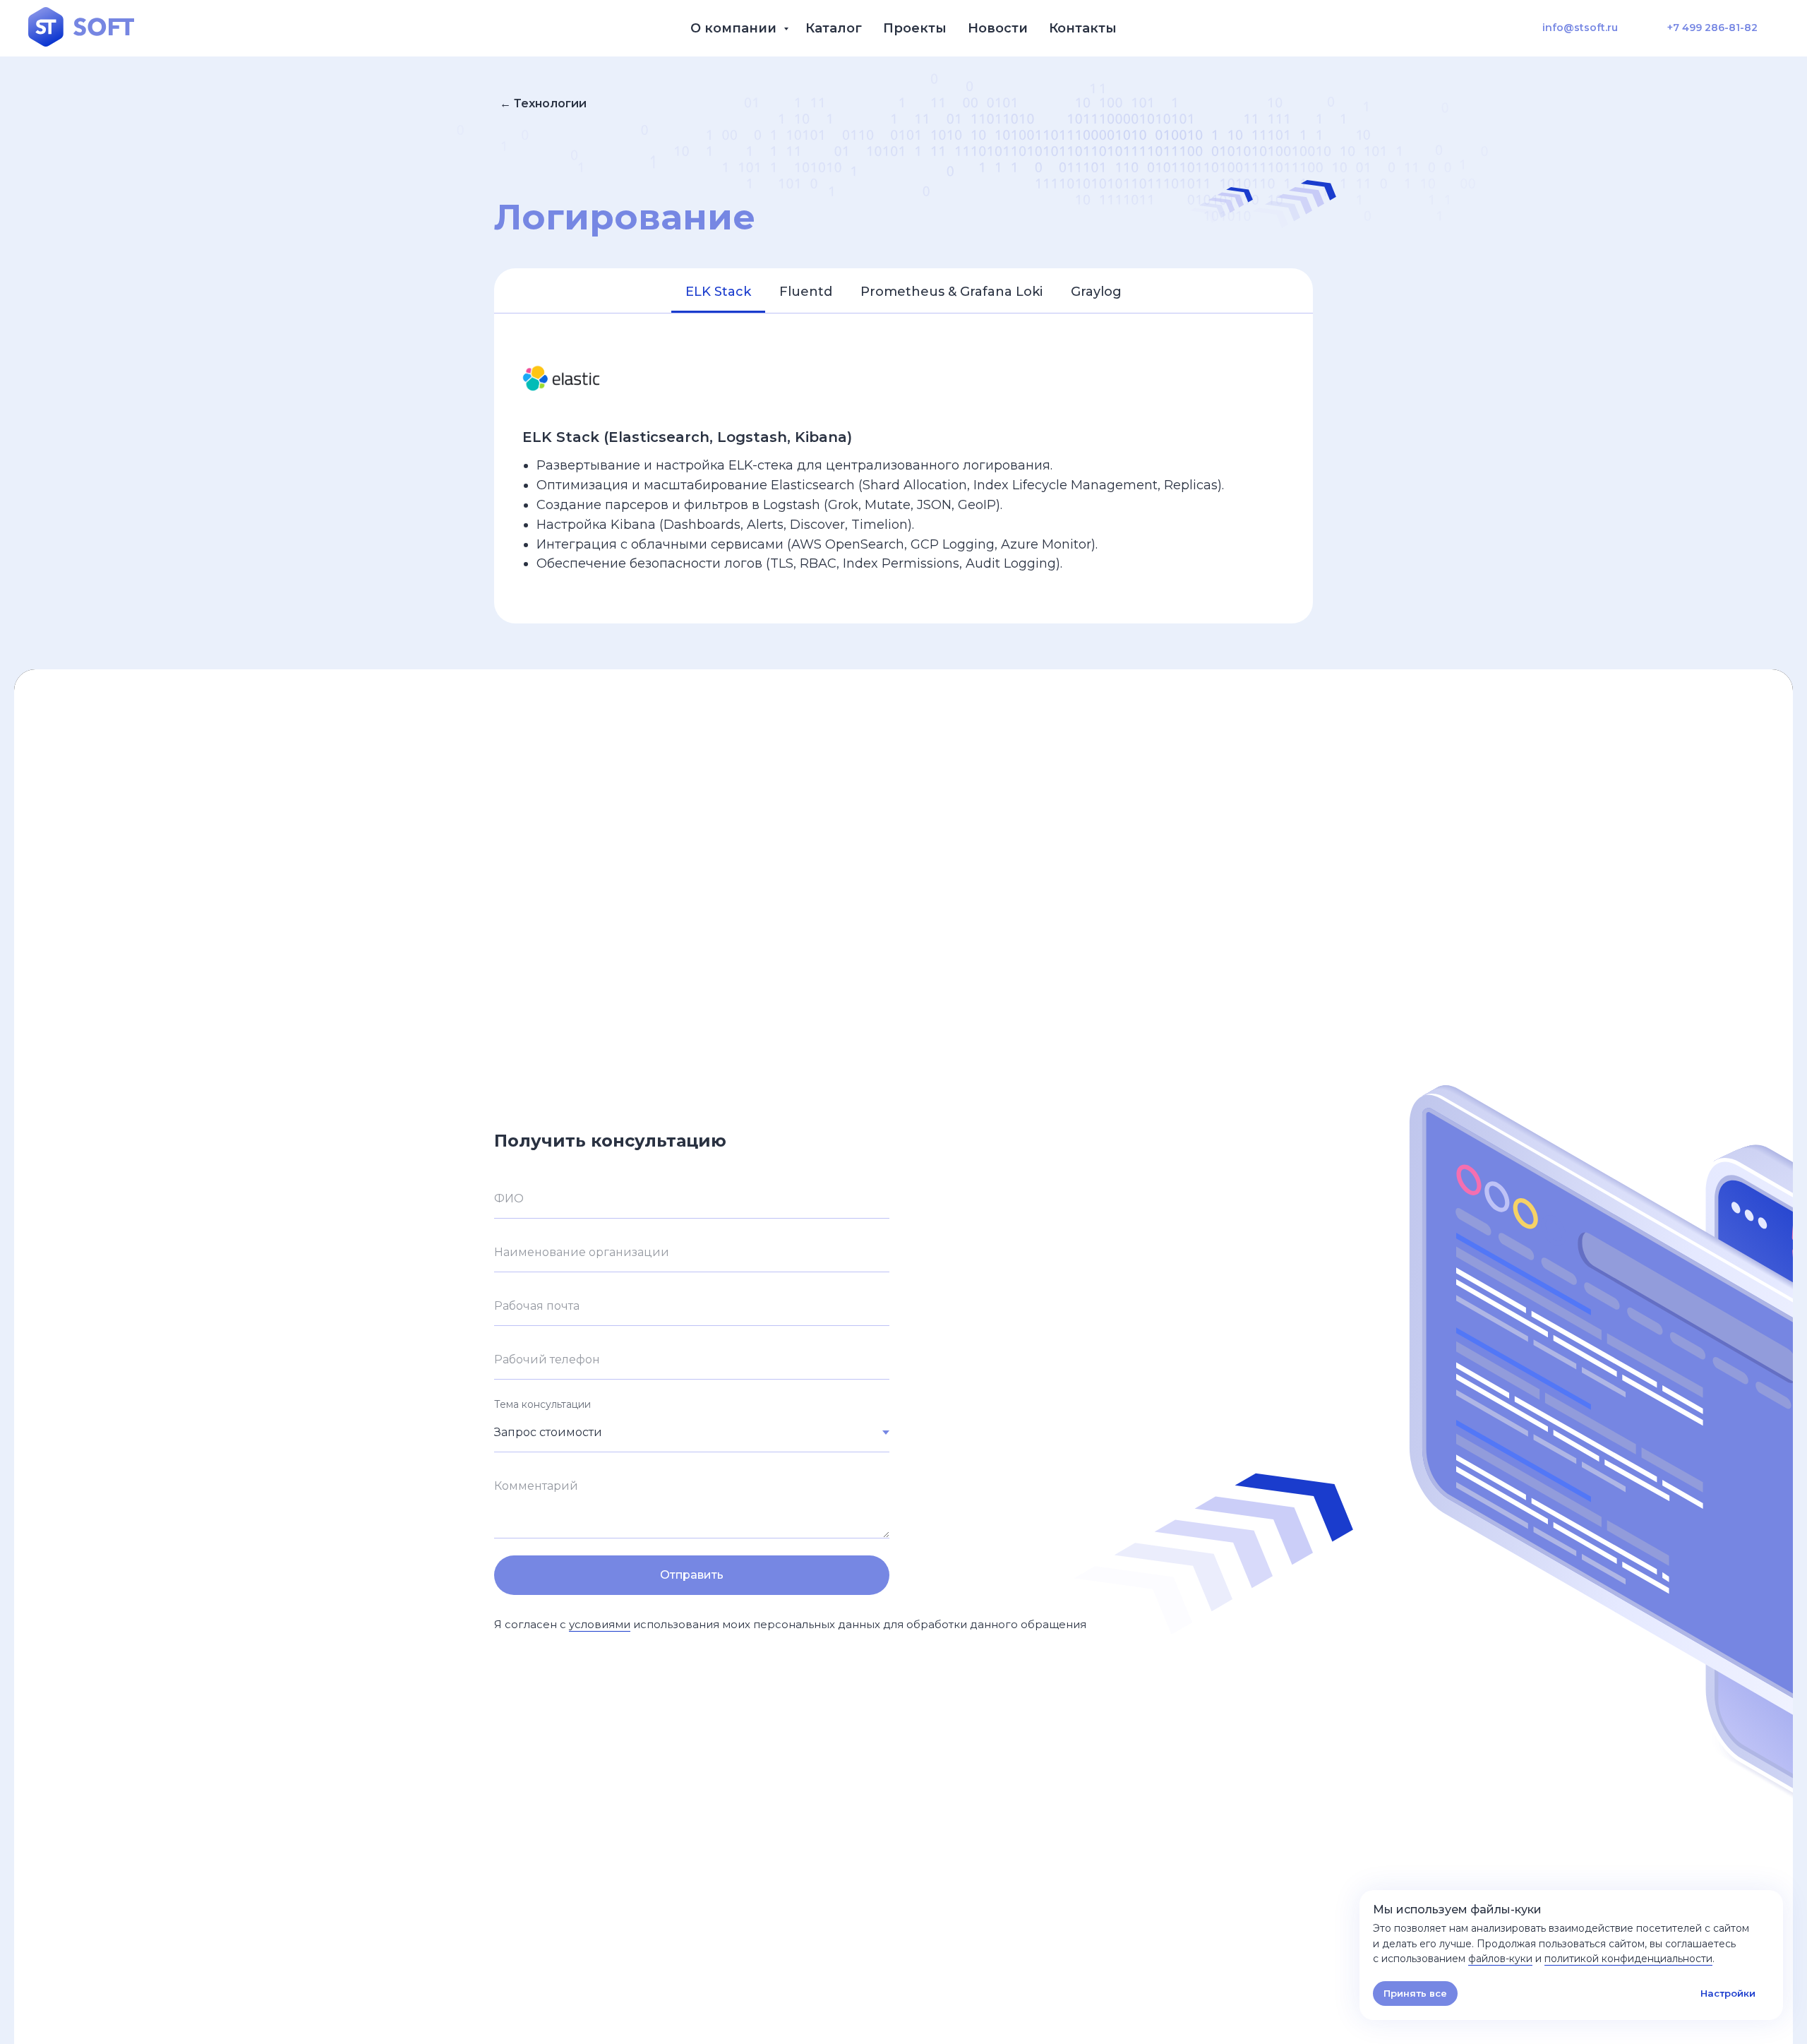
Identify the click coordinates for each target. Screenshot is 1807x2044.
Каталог (834, 28)
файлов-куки (1500, 1959)
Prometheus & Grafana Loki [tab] (951, 292)
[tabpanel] (903, 468)
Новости (998, 28)
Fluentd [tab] (806, 292)
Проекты (915, 28)
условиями (600, 1624)
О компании (735, 28)
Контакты (1083, 28)
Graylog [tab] (1096, 292)
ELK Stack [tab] (718, 292)
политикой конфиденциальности (1628, 1959)
